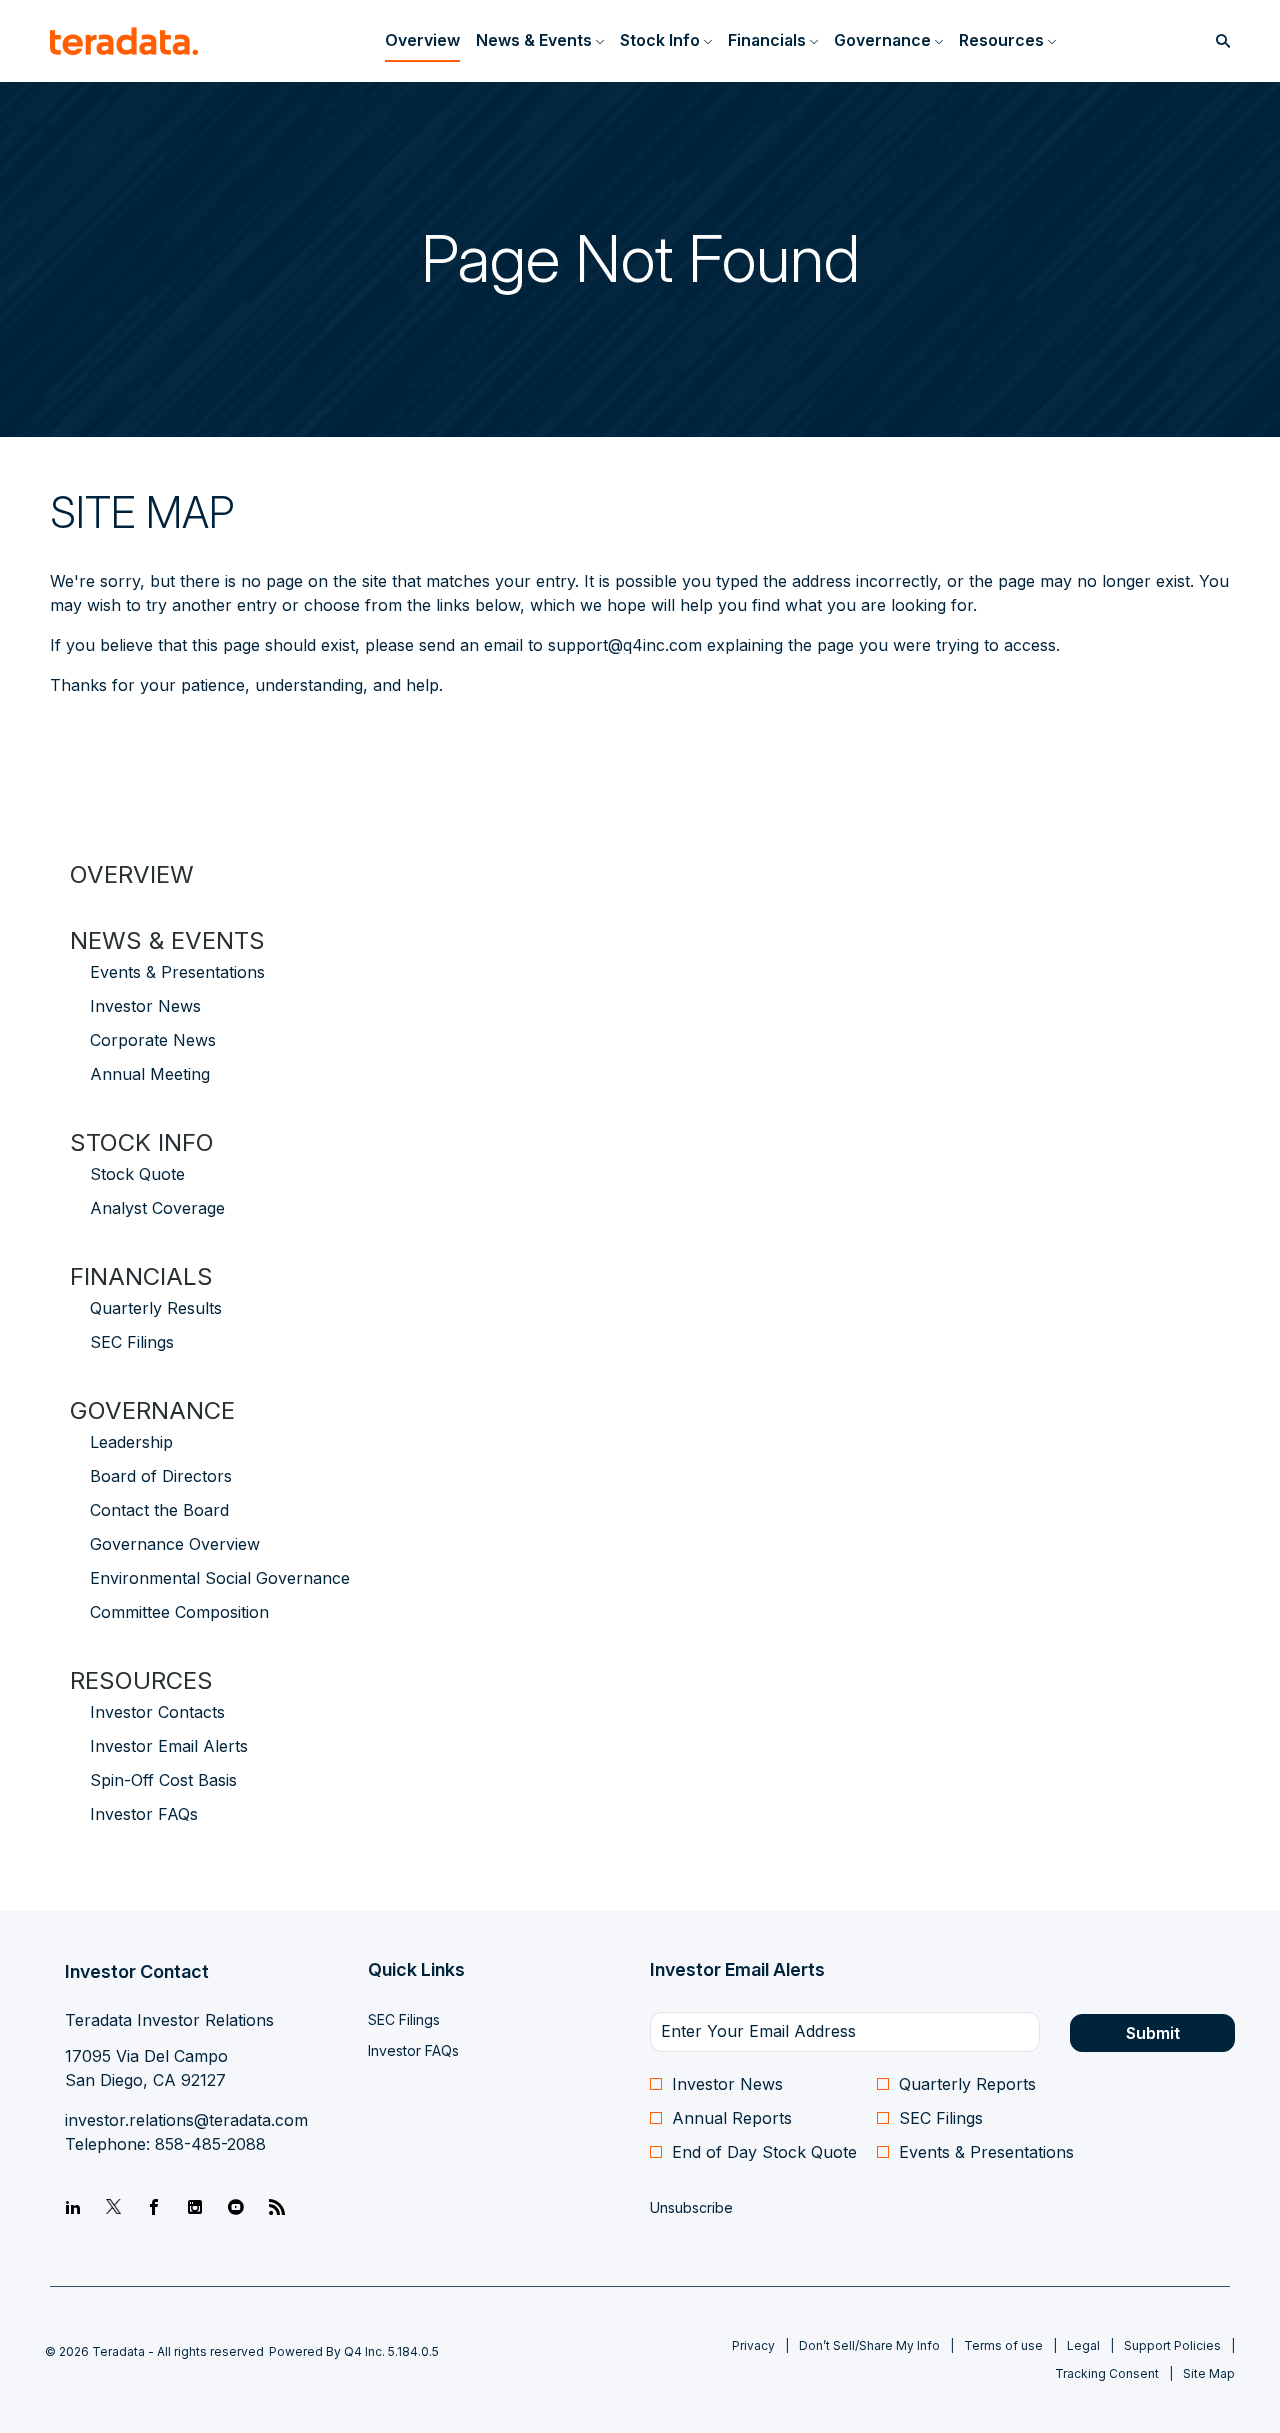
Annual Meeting (150, 1074)
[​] (73, 2208)
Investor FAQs (144, 1814)
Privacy (753, 2346)
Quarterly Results (156, 1308)
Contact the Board (159, 1510)
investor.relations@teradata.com (186, 2120)
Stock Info (142, 1142)
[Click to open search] (1218, 41)
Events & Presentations (177, 972)
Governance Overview (175, 1544)
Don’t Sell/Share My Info (869, 2346)
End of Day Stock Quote (764, 2152)
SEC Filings (132, 1342)
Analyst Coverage (157, 1208)
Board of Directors (161, 1476)
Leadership (131, 1442)
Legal (1083, 2346)
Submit (1153, 2033)
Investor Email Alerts (169, 1746)
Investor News (145, 1006)
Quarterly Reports (967, 2084)
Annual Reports (732, 2118)
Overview (132, 874)
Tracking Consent (1107, 2374)
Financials (141, 1276)
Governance (152, 1410)
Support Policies (1172, 2346)
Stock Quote (137, 1174)
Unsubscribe (691, 2207)
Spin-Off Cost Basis (163, 1780)
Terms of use (1003, 2346)
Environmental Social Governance (220, 1578)
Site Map (1209, 2374)
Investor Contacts (157, 1712)
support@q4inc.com (625, 645)
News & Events (167, 940)
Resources (141, 1680)
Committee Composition (179, 1612)
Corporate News (153, 1040)
